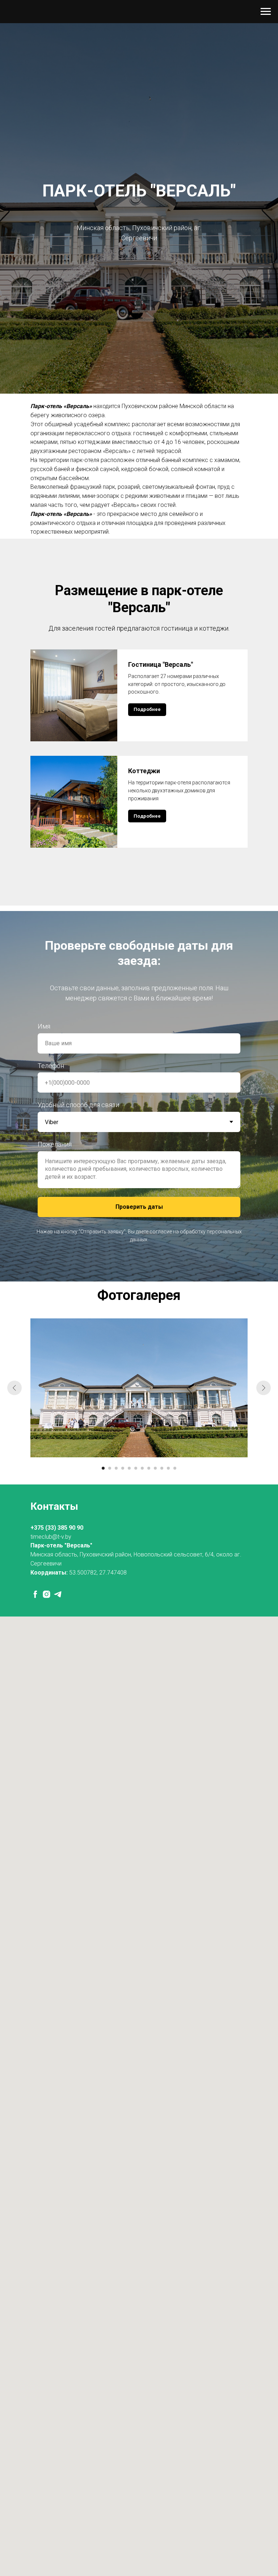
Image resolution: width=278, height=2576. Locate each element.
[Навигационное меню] (266, 12)
